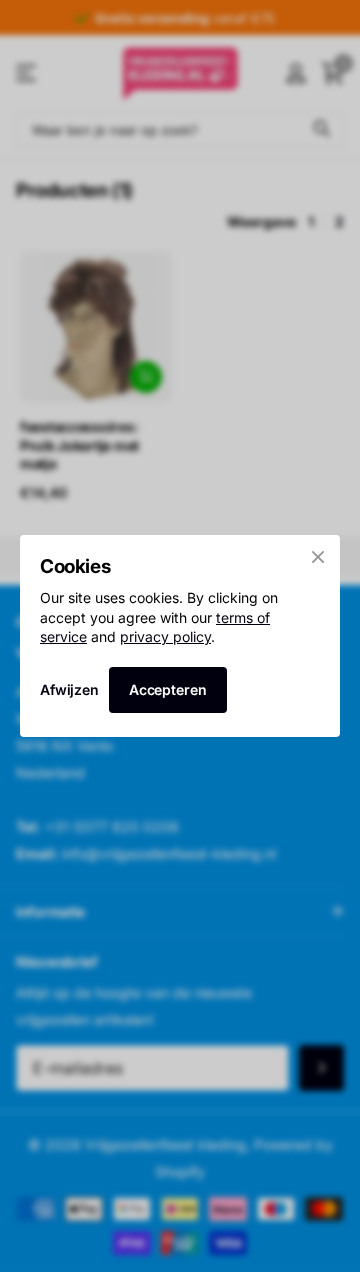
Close (318, 557)
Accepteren (168, 689)
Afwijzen (69, 689)
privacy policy (165, 636)
